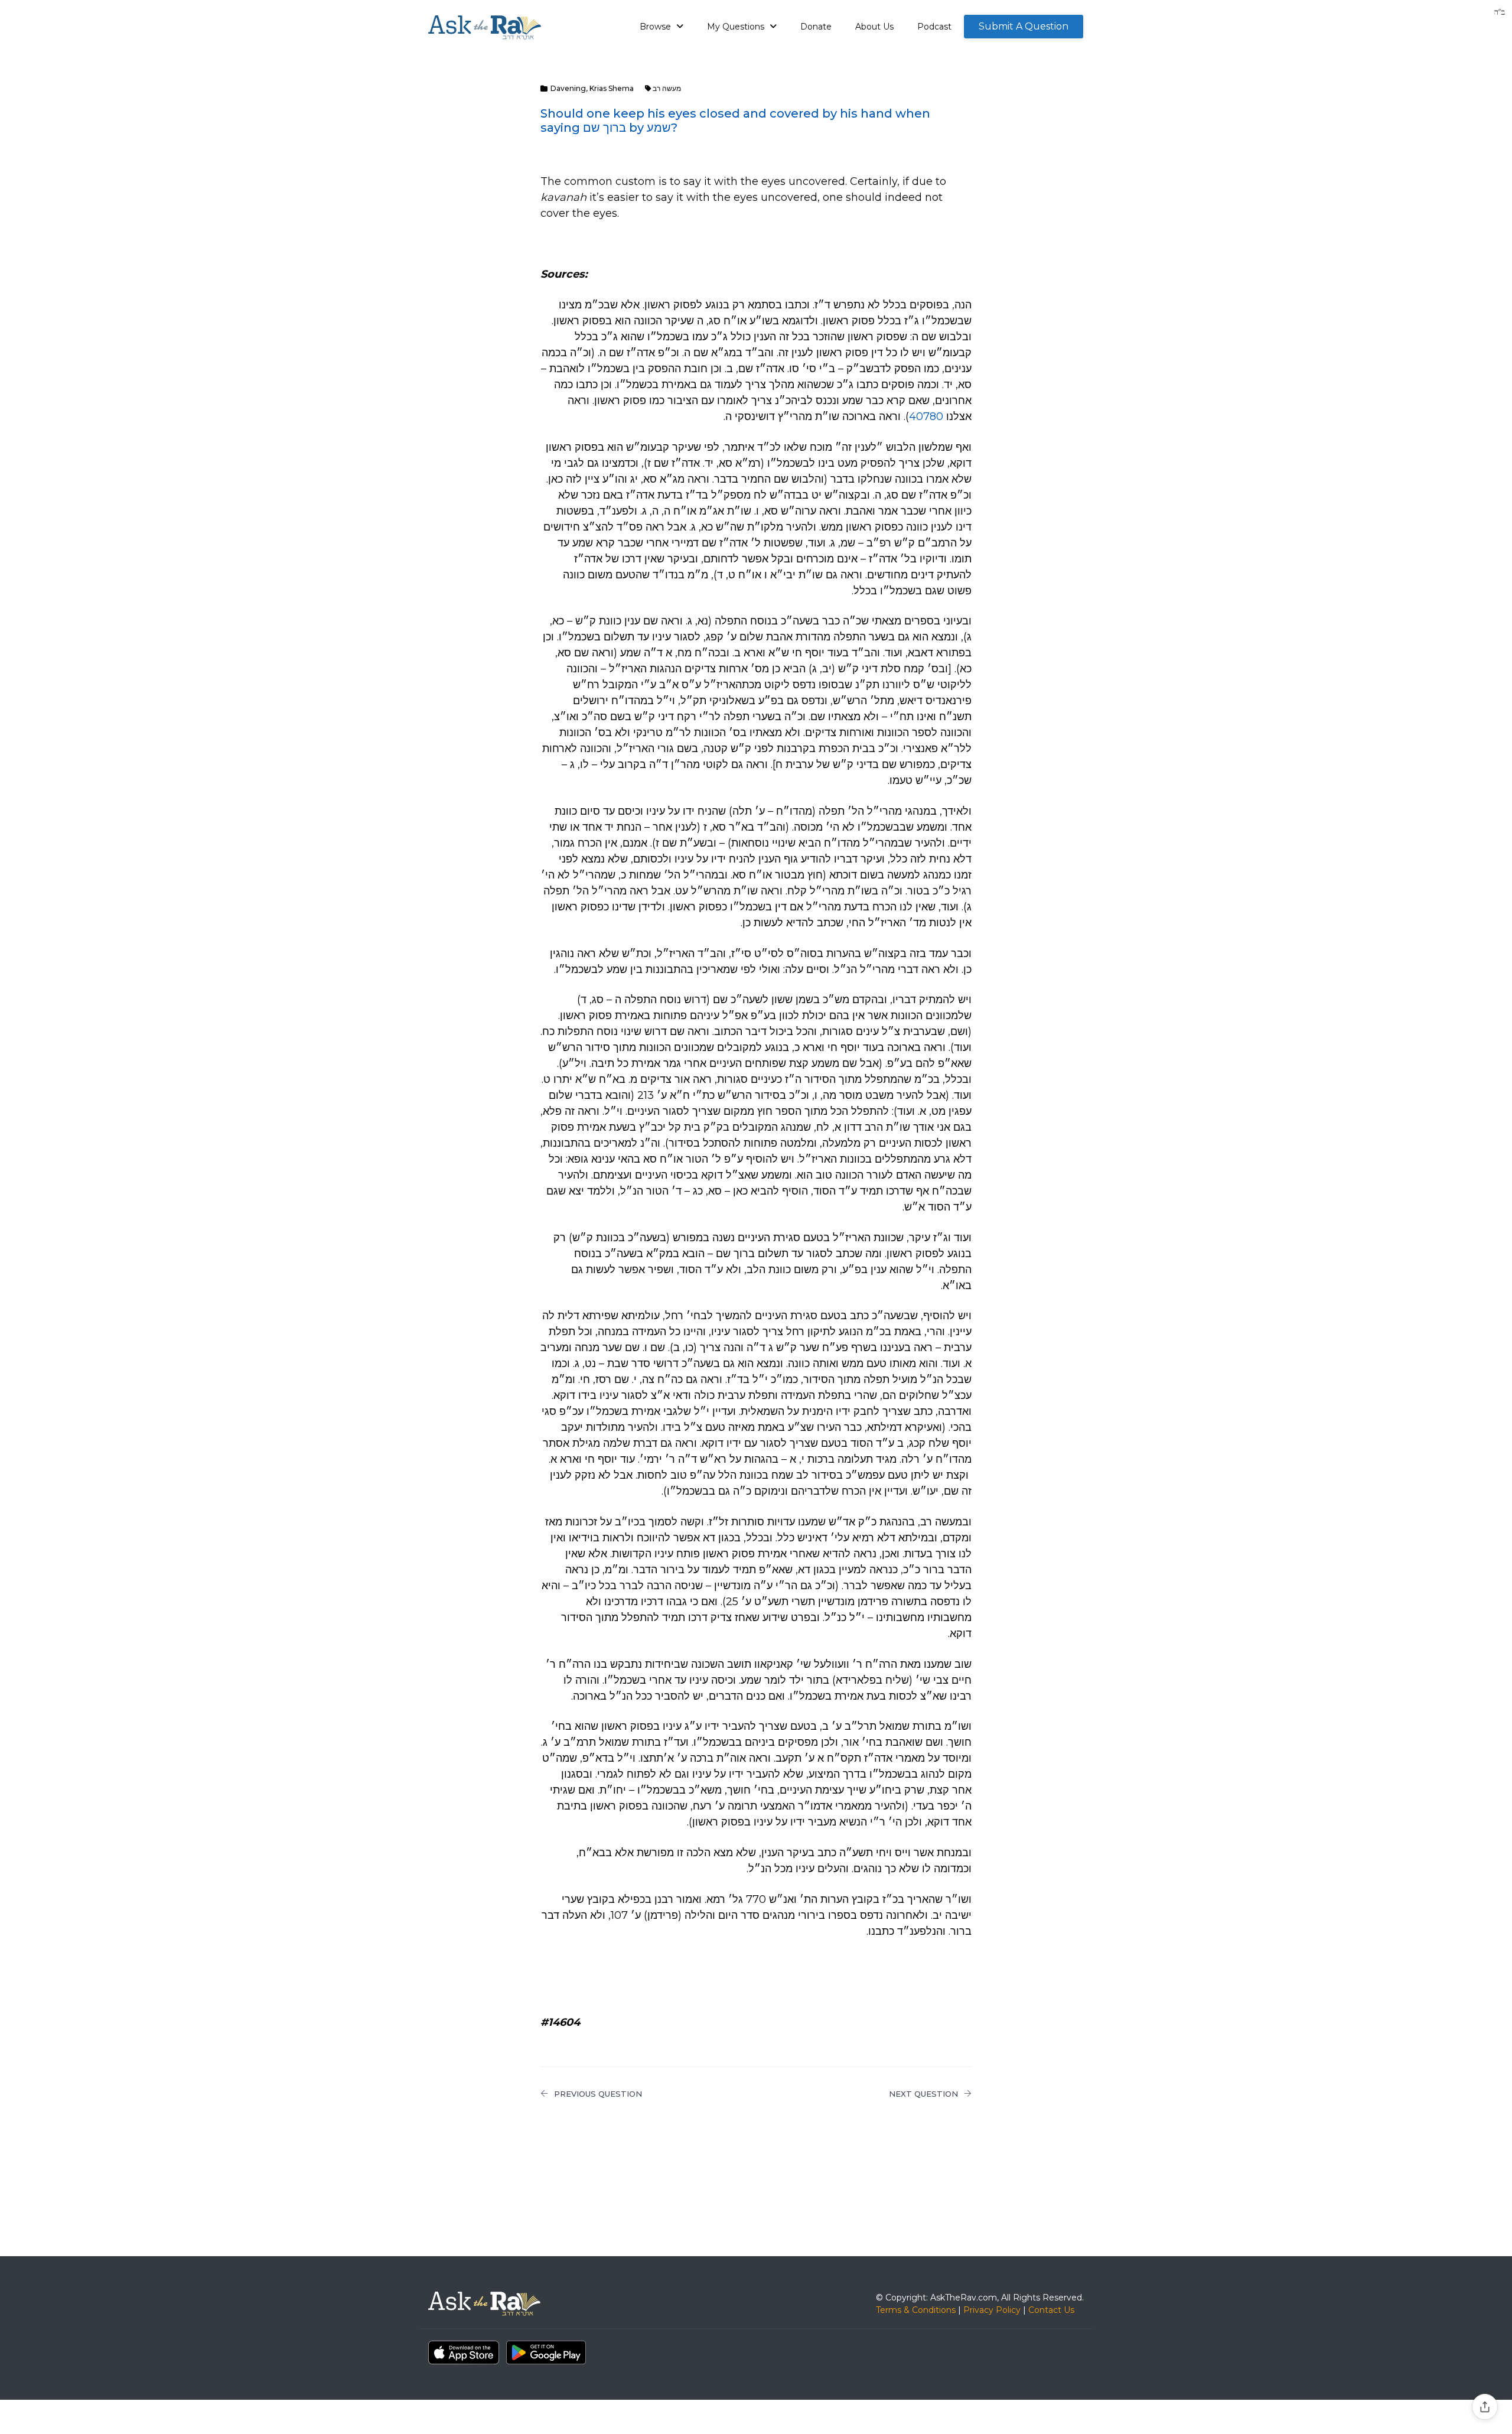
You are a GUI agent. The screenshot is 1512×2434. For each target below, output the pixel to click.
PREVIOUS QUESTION (598, 2094)
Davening (568, 88)
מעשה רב (667, 88)
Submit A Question (1024, 26)
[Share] (1485, 2407)
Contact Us (1051, 2310)
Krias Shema (612, 88)
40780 (926, 416)
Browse (656, 27)
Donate (816, 27)
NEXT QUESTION (923, 2094)
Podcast (934, 27)
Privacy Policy (992, 2310)
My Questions (737, 27)
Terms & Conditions (916, 2310)
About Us (874, 27)
